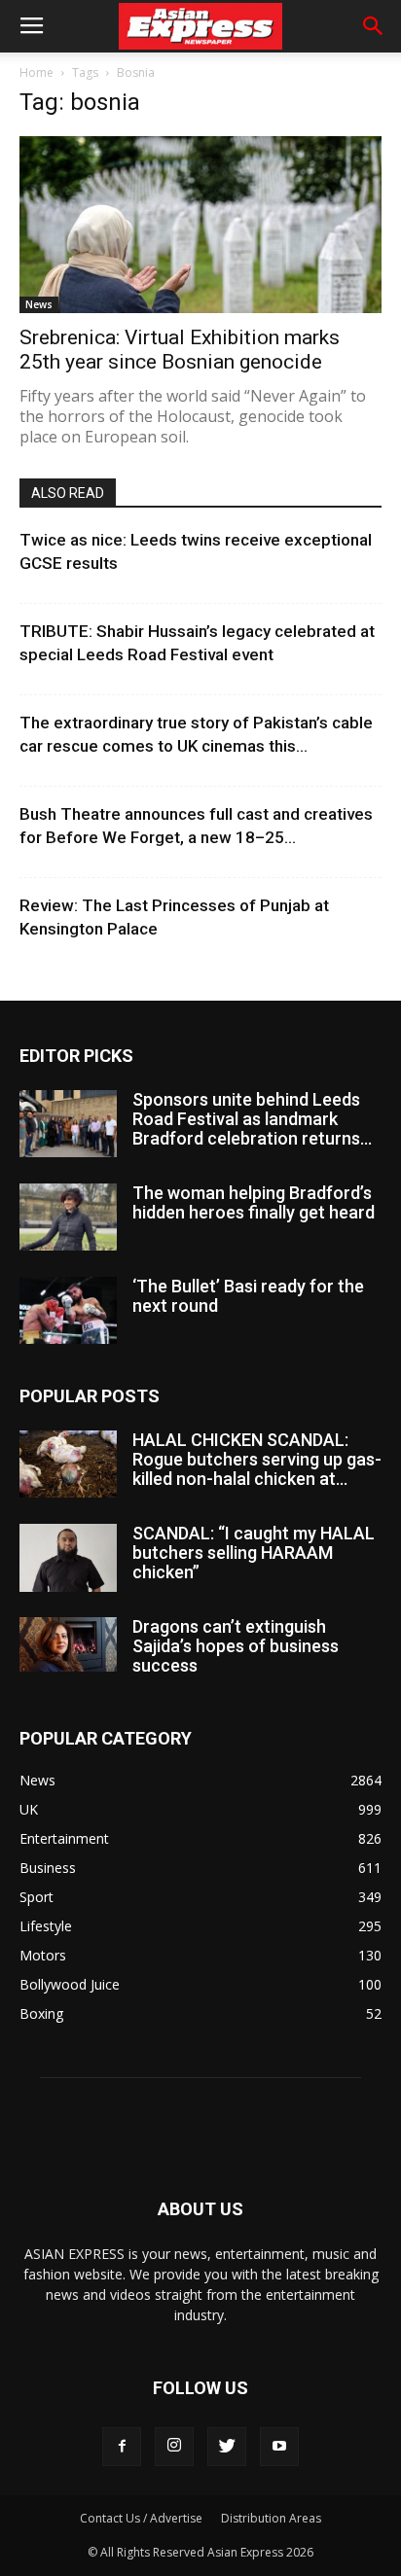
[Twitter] (227, 2447)
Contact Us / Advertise (141, 2518)
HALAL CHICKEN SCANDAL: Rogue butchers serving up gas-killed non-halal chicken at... (257, 1459)
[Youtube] (279, 2447)
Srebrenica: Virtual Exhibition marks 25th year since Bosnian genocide (180, 350)
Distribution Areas (271, 2518)
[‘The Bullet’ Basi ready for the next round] (68, 1310)
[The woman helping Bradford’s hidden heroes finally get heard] (68, 1217)
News (39, 304)
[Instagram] (174, 2447)
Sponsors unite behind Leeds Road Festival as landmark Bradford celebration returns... (252, 1119)
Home (36, 72)
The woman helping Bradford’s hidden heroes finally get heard (254, 1202)
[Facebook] (122, 2447)
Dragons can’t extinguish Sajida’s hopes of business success (236, 1646)
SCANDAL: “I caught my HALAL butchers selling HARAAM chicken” (254, 1553)
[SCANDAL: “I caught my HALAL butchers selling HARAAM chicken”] (68, 1558)
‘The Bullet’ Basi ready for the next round (248, 1296)
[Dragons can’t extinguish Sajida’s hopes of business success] (68, 1644)
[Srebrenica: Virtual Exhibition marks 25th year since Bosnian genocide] (200, 225)
